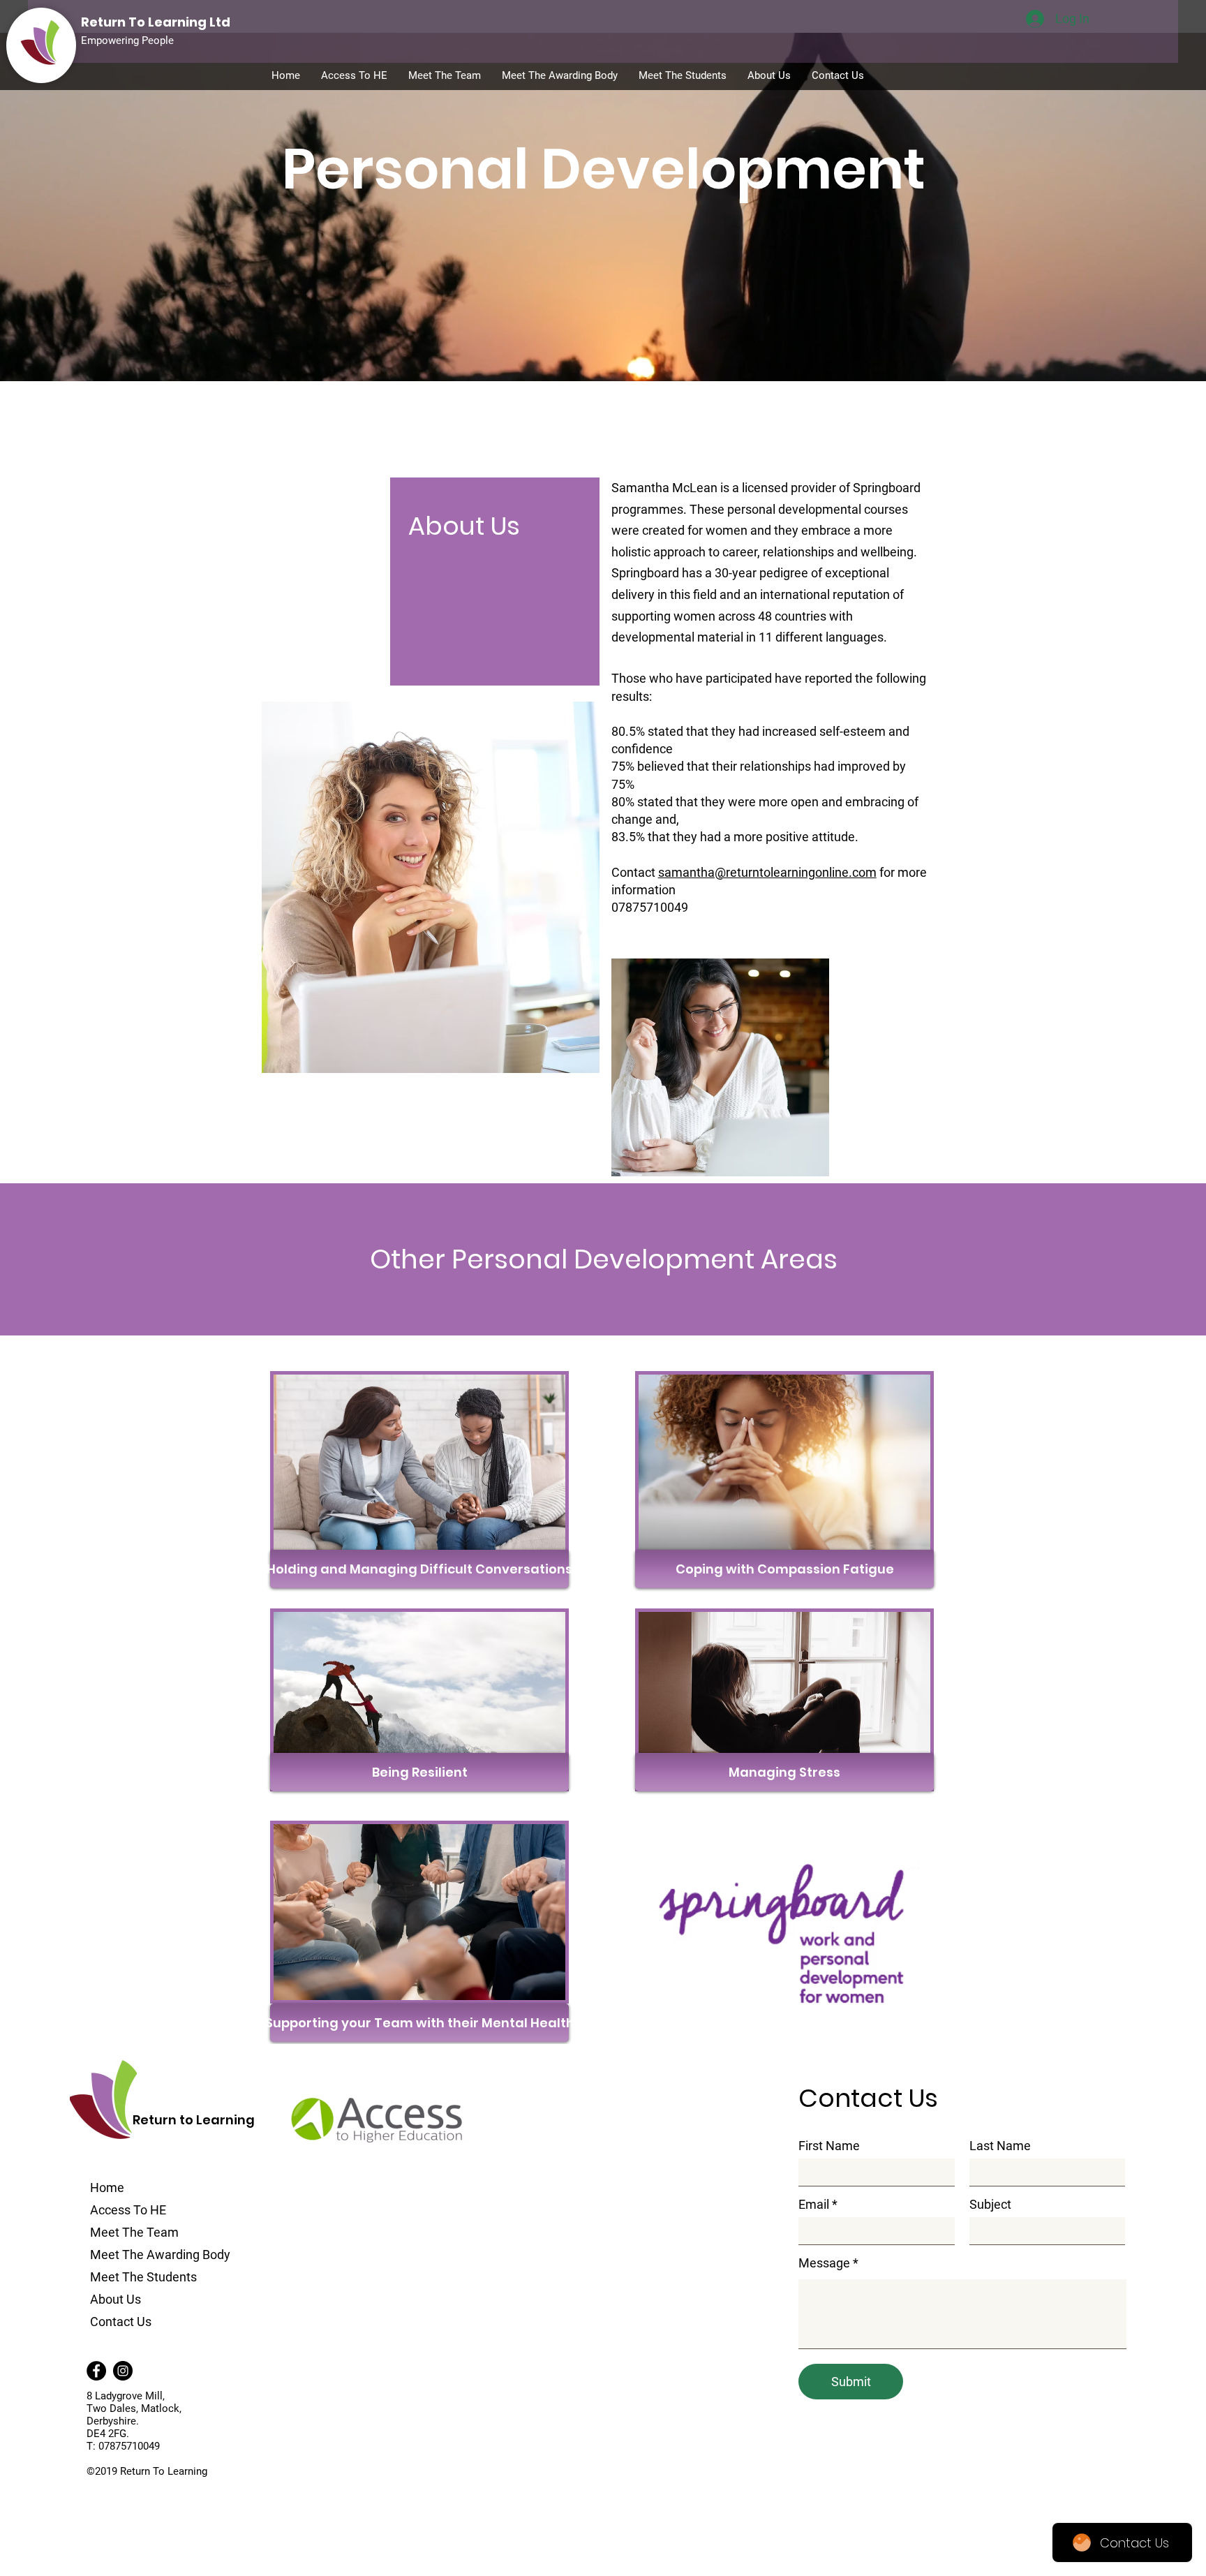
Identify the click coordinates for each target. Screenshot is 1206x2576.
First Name (829, 2146)
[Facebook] (96, 2371)
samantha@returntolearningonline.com (767, 872)
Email (814, 2205)
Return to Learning (194, 2120)
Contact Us (121, 2322)
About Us (116, 2299)
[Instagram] (123, 2371)
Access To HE (128, 2210)
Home (107, 2188)
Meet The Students (143, 2277)
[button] (419, 1569)
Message (824, 2263)
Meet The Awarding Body (160, 2255)
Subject (990, 2205)
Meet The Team (134, 2232)
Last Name (1000, 2146)
